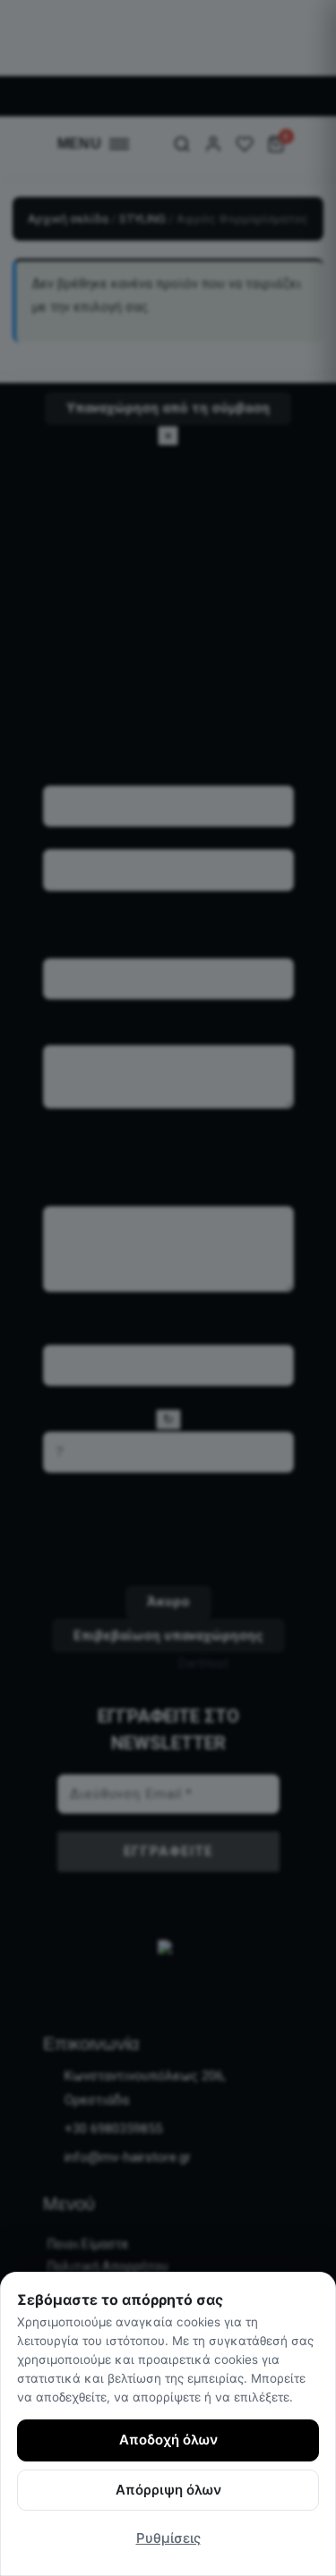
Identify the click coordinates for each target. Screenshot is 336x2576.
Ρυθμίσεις (168, 2538)
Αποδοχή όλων (168, 2440)
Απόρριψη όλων (168, 2490)
